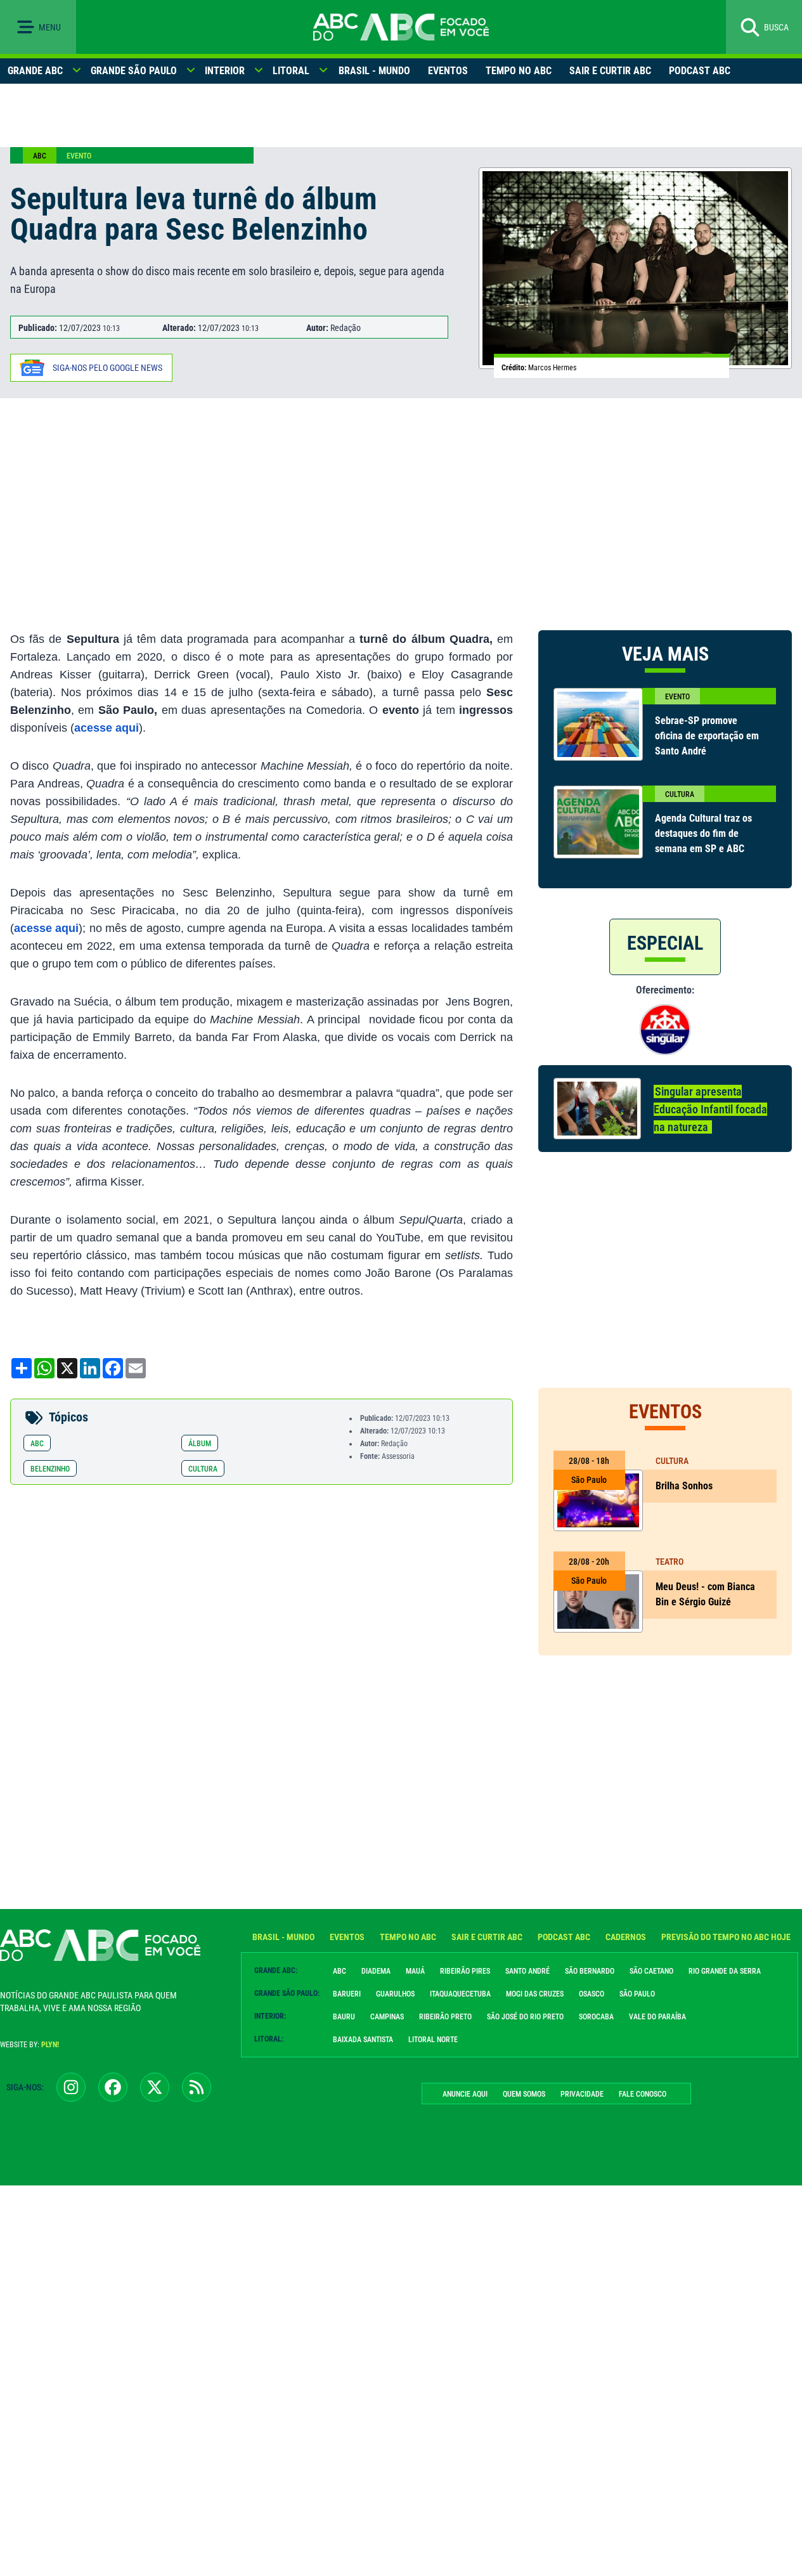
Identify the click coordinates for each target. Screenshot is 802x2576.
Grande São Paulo (134, 71)
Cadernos (626, 1937)
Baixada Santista (363, 2040)
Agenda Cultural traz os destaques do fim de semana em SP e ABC (703, 833)
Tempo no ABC (519, 71)
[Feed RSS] (197, 2087)
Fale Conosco (643, 2094)
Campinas (387, 2017)
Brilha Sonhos (685, 1486)
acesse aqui (107, 728)
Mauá (415, 1971)
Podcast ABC (700, 71)
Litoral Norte (433, 2040)
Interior (225, 71)
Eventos (448, 71)
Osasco (592, 1994)
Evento (79, 156)
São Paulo (637, 1994)
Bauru (344, 2017)
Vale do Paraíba (657, 2017)
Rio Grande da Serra (725, 1971)
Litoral (291, 71)
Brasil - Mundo (374, 71)
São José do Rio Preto (525, 2017)
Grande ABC (35, 71)
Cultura (203, 1469)
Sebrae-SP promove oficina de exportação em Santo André (707, 736)
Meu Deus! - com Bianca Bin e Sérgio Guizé (705, 1594)
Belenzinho (50, 1469)
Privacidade (582, 2094)
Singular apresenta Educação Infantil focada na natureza (710, 1109)
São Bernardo (590, 1971)
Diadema (376, 1971)
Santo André (527, 1971)
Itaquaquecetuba (460, 1994)
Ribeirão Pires (465, 1971)
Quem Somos (524, 2094)
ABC (40, 156)
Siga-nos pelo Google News (107, 368)
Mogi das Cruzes (535, 1994)
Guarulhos (395, 1994)
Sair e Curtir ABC (610, 71)
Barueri (347, 1994)
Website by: (29, 2045)
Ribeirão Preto (445, 2017)
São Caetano (651, 1971)
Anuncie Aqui (465, 2094)
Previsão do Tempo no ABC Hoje (726, 1937)
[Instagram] (71, 2087)
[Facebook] (113, 2087)
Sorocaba (596, 2017)
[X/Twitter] (155, 2087)
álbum (200, 1444)
